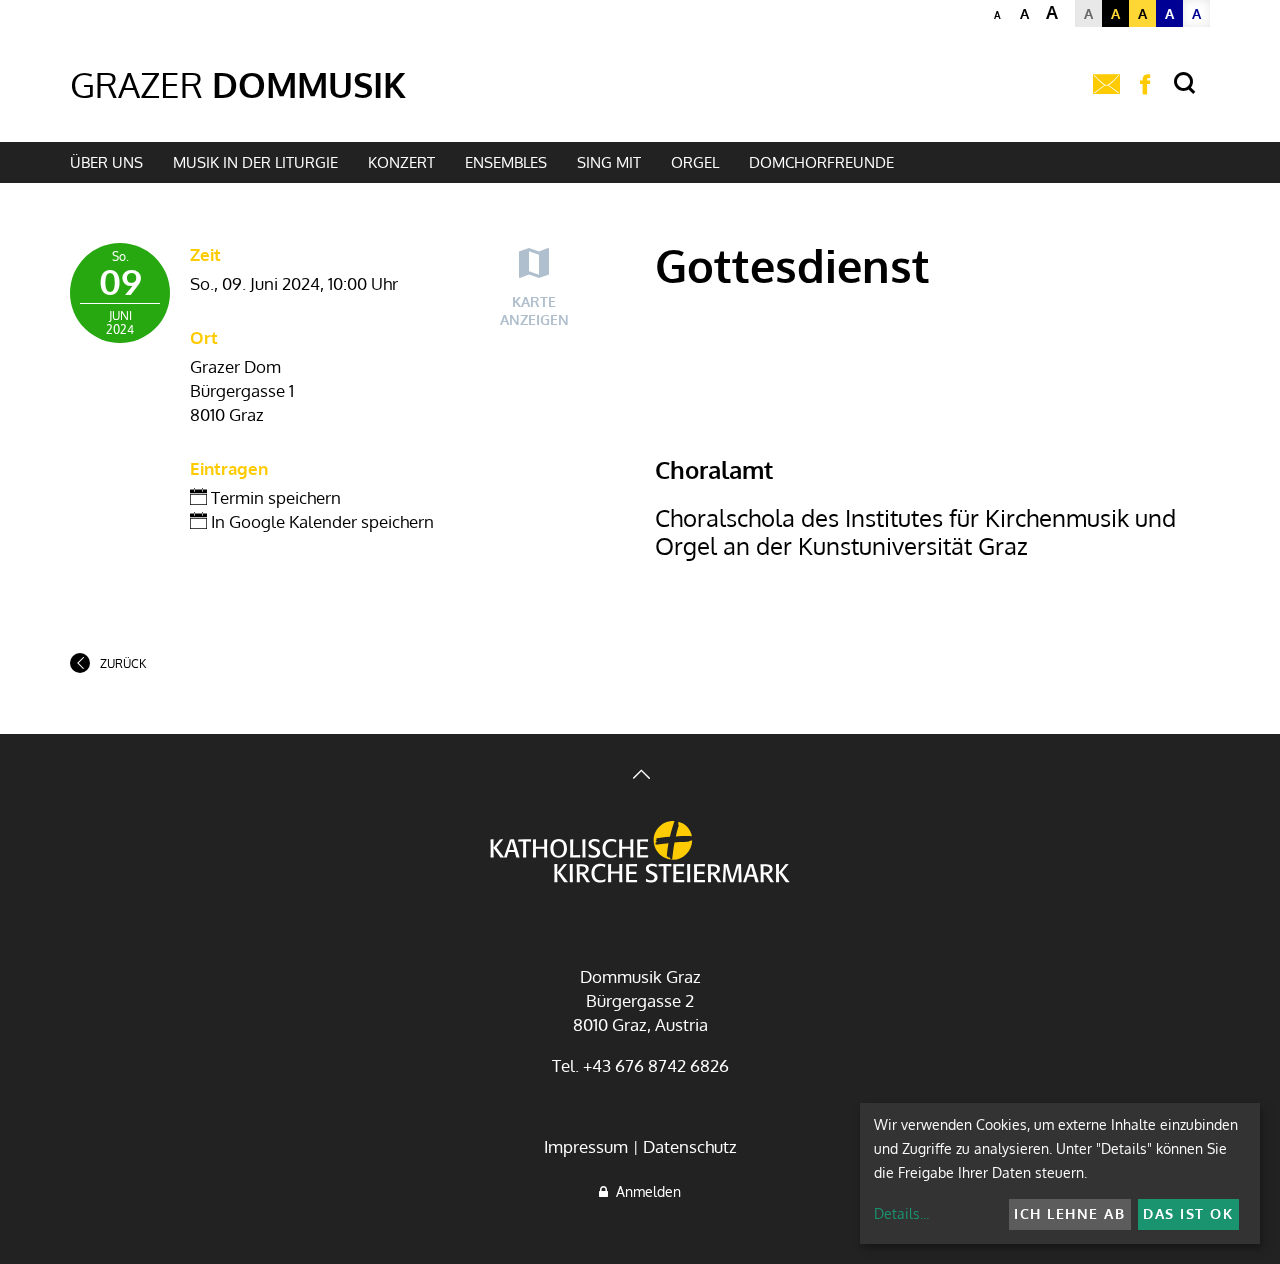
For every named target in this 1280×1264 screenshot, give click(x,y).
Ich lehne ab (1069, 1213)
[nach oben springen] (640, 776)
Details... (901, 1213)
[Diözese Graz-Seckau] (640, 854)
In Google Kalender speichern (320, 521)
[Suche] (1184, 83)
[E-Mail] (1106, 85)
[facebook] (1145, 85)
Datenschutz (690, 1146)
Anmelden (644, 1191)
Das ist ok (1188, 1213)
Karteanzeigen (534, 310)
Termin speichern (274, 497)
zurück (123, 663)
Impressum (586, 1146)
